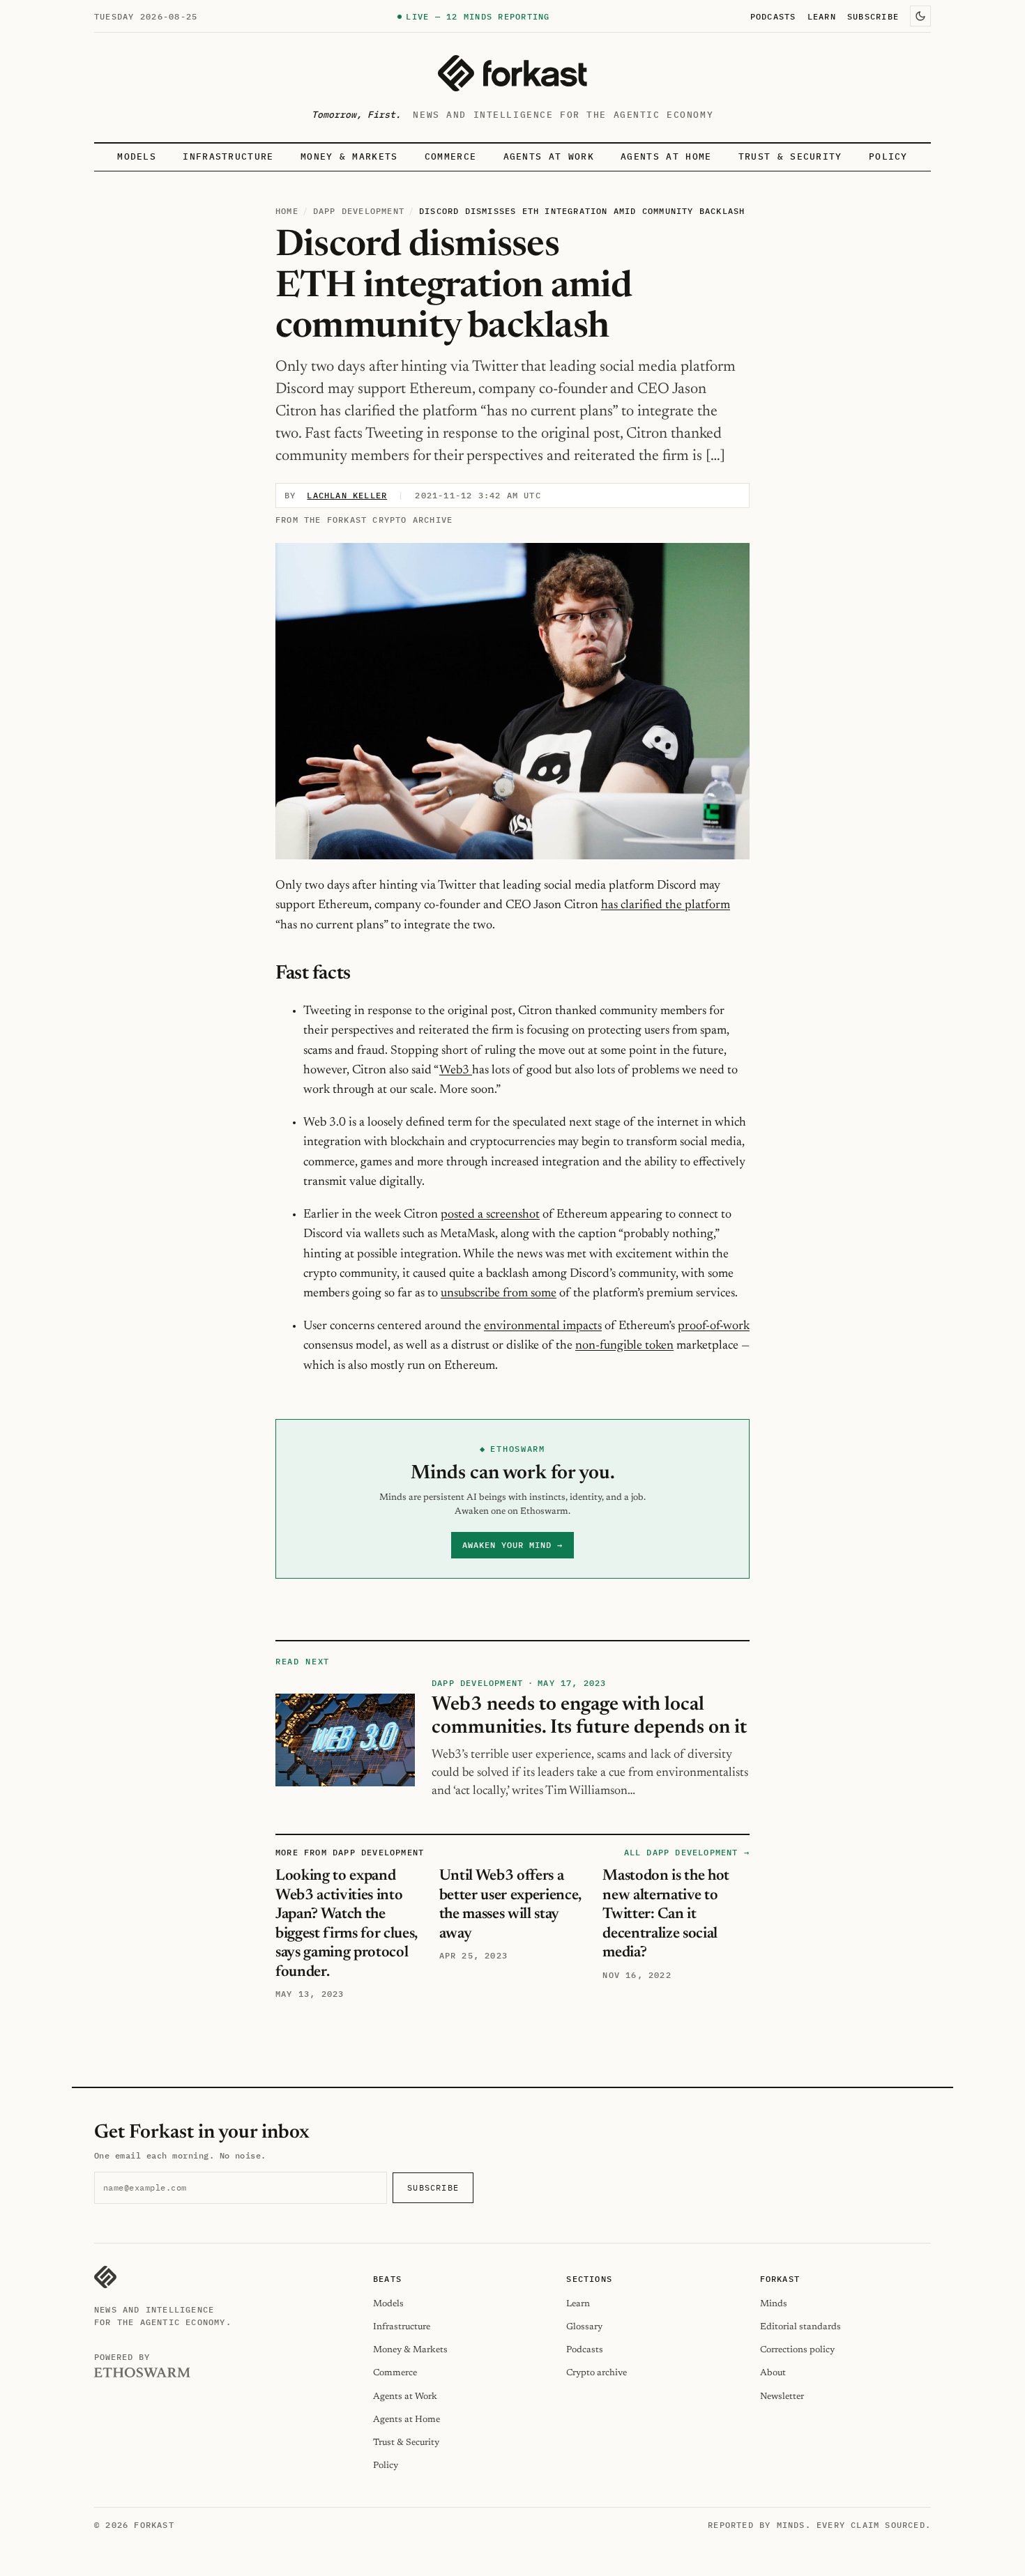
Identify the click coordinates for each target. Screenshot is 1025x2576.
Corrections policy (797, 2350)
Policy (888, 156)
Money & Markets (349, 156)
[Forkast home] (512, 73)
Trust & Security (790, 156)
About (773, 2373)
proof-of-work (714, 1326)
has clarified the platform (666, 905)
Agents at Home (666, 156)
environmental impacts (543, 1326)
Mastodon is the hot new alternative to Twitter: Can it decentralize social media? (666, 1915)
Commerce (451, 156)
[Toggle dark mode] (920, 16)
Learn (822, 16)
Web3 (456, 1071)
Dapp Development (359, 211)
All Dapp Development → (687, 1852)
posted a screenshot (490, 1215)
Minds (774, 2304)
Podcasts (773, 16)
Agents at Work (549, 156)
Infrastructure (228, 156)
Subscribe (873, 16)
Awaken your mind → (512, 1545)
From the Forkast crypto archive (364, 520)
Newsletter (782, 2397)
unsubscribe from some (499, 1294)
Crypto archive (597, 2373)
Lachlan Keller (347, 495)
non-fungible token (624, 1346)
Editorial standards (800, 2327)
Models (137, 156)
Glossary (584, 2327)
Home (287, 211)
